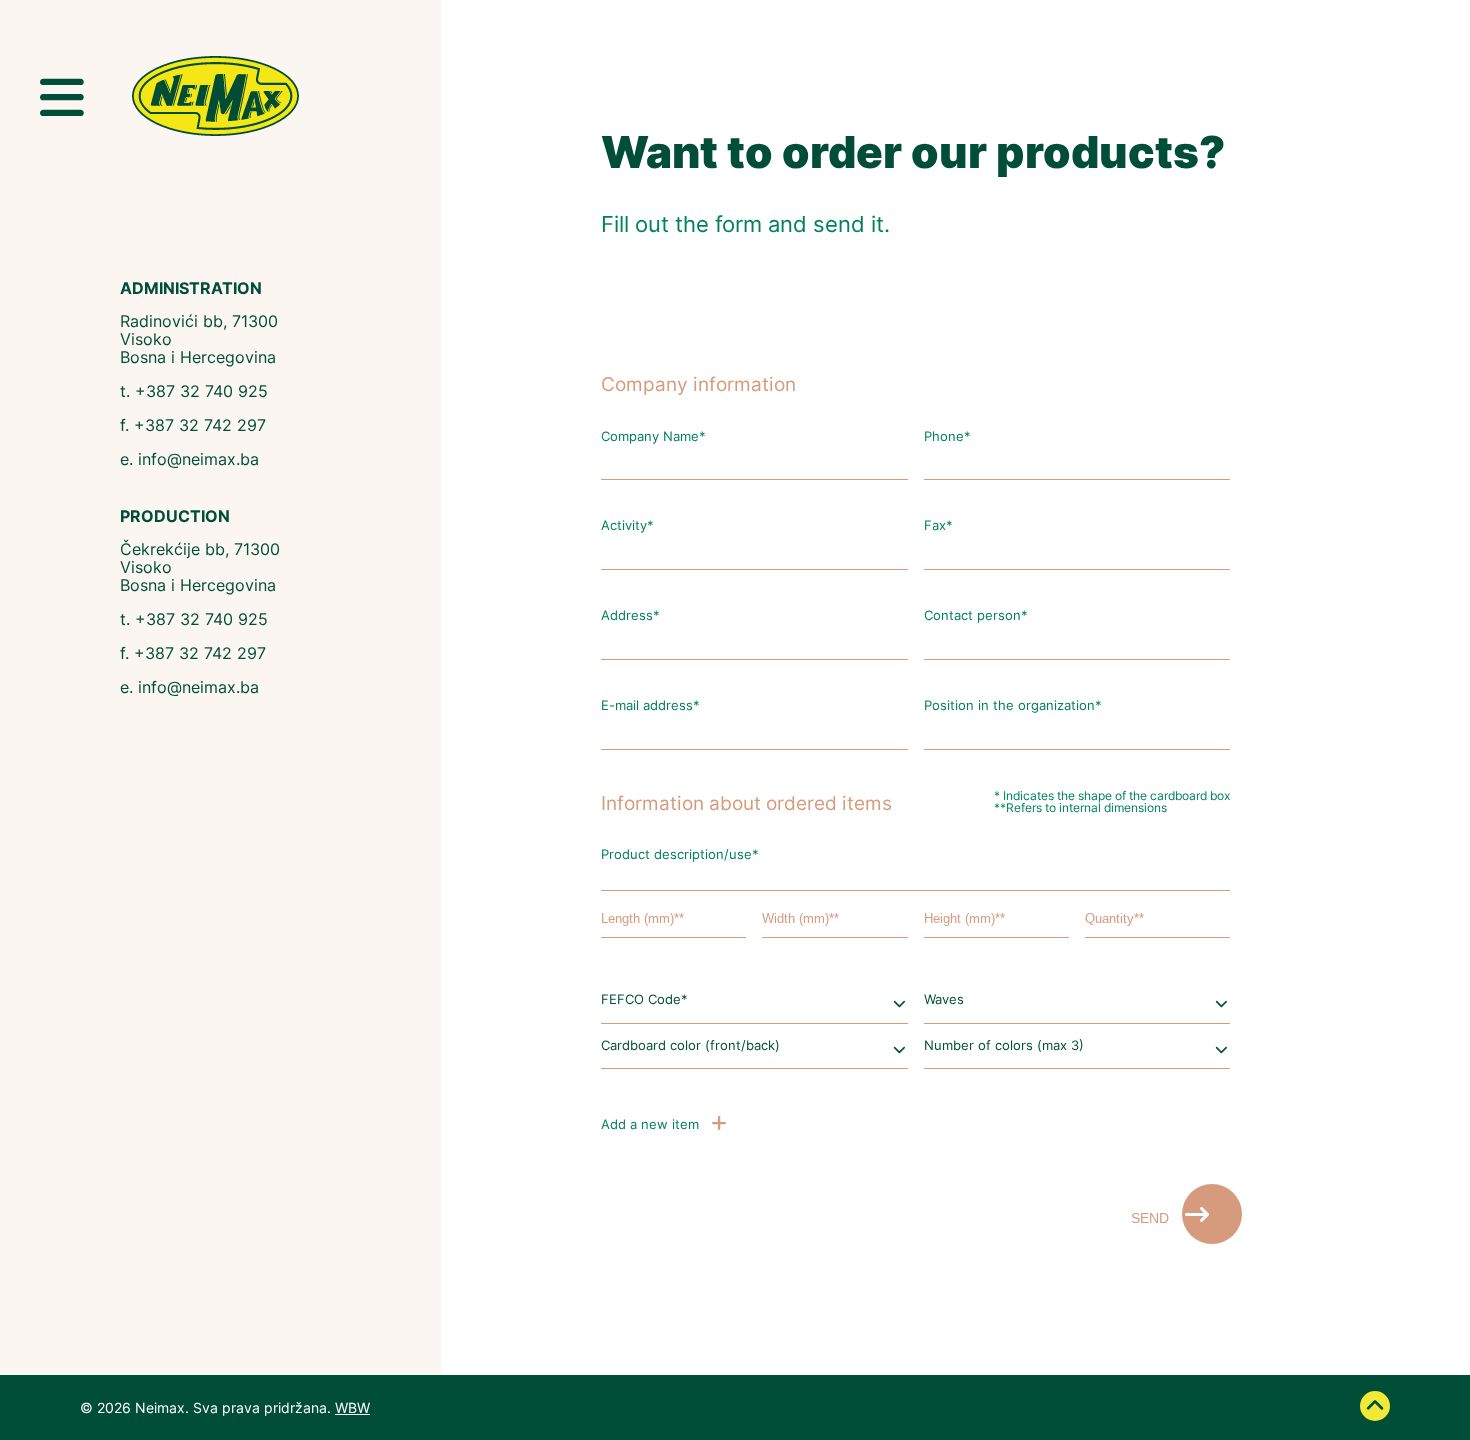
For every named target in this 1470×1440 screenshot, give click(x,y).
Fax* (938, 526)
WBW (352, 1407)
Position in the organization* (1013, 706)
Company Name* (653, 437)
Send (1152, 1218)
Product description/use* (680, 855)
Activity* (627, 526)
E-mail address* (650, 706)
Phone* (947, 437)
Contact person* (976, 616)
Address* (630, 616)
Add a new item (652, 1124)
